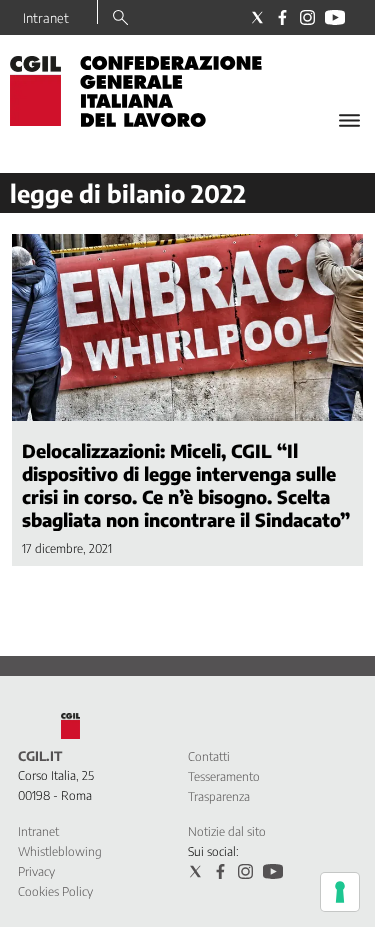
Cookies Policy (55, 891)
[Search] (120, 19)
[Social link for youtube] (335, 17)
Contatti (209, 756)
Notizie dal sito (227, 831)
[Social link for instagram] (307, 17)
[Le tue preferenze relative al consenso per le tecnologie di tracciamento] (340, 892)
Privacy (36, 871)
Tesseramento (224, 776)
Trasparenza (219, 796)
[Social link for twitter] (257, 17)
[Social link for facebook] (282, 17)
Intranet (46, 18)
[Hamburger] (349, 120)
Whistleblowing (60, 851)
